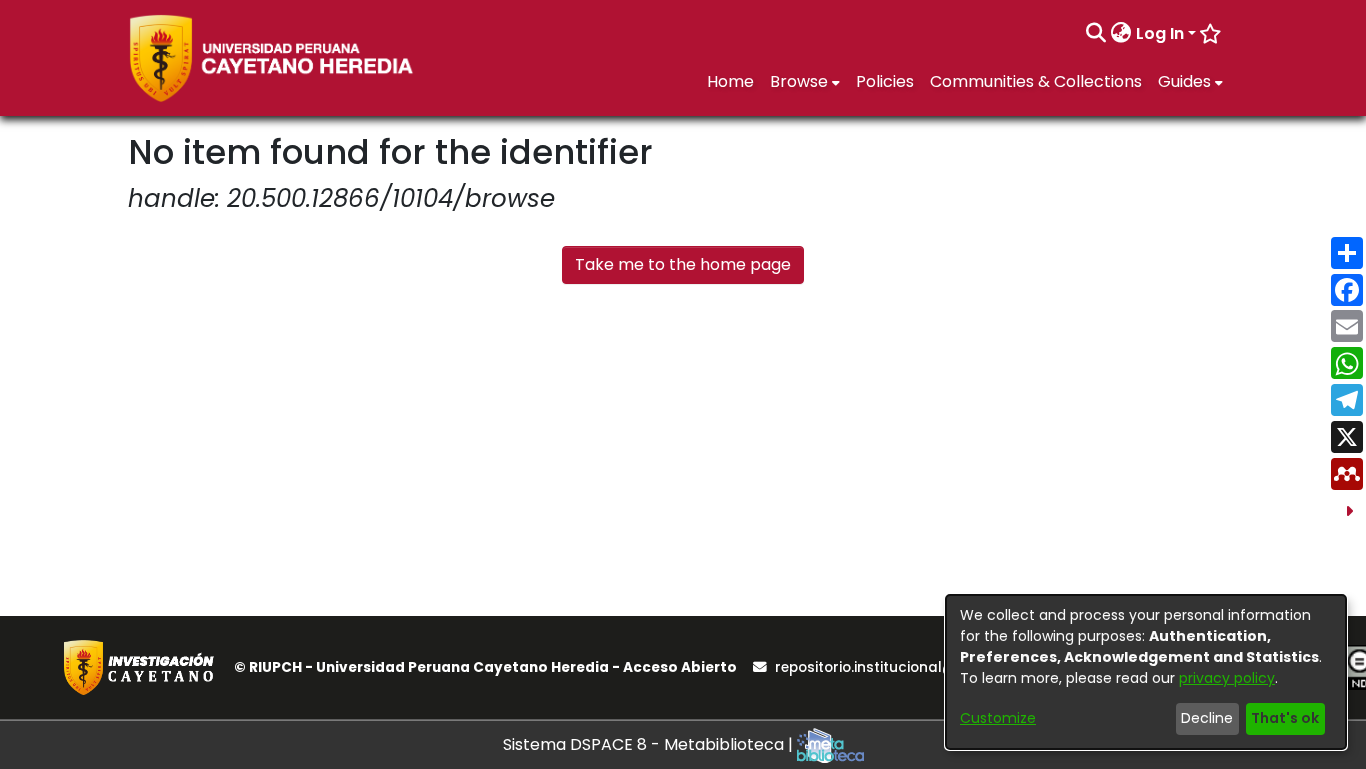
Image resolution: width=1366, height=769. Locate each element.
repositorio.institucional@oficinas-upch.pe (926, 667)
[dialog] (1146, 672)
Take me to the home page (683, 264)
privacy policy (1227, 678)
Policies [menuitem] (885, 81)
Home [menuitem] (730, 81)
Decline (1207, 718)
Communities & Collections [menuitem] (1036, 81)
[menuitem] (1121, 34)
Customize (998, 718)
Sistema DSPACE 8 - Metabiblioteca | (650, 744)
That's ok (1285, 718)
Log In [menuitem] (1160, 33)
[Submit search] (1096, 34)
